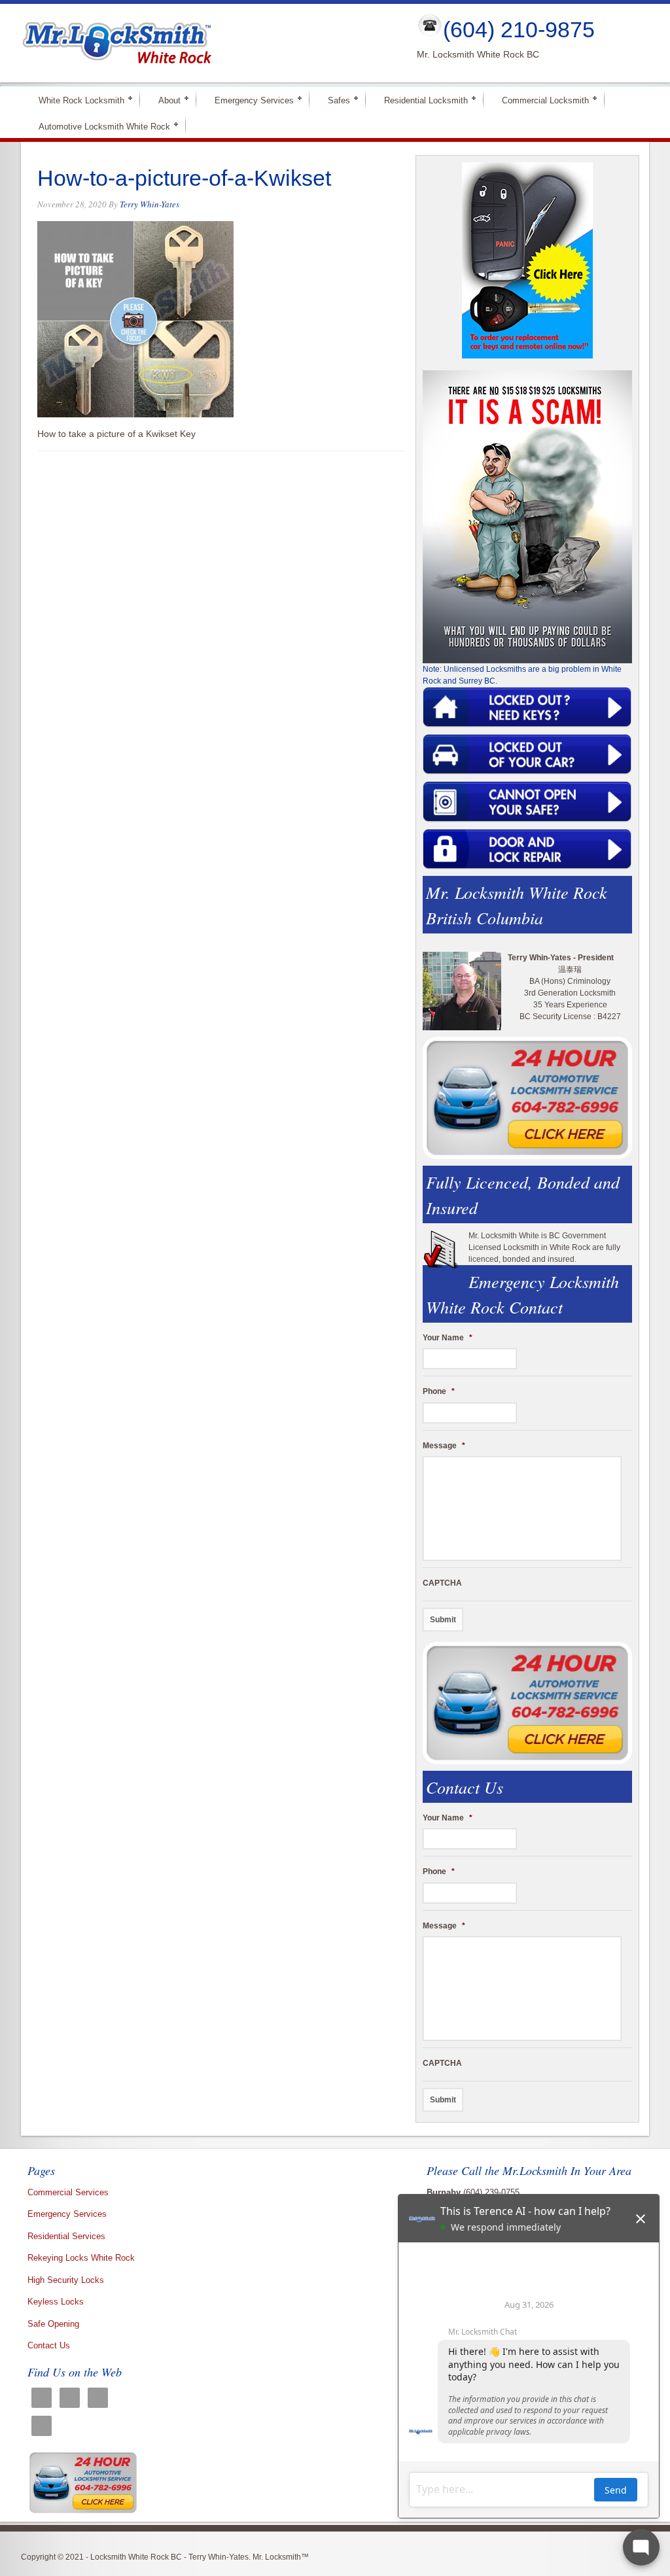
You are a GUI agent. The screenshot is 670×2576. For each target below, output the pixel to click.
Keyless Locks (56, 2302)
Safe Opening (53, 2324)
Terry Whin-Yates (150, 204)
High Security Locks (66, 2280)
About (164, 100)
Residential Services (66, 2236)
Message (444, 1446)
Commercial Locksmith (540, 100)
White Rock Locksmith (76, 100)
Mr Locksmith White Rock (208, 43)
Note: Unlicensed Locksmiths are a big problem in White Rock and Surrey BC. (522, 675)
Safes (333, 100)
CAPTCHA (442, 1583)
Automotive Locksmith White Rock (99, 126)
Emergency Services (249, 100)
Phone (439, 1391)
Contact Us (49, 2345)
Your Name (448, 1338)
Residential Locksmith (420, 100)
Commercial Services (68, 2192)
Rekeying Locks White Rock (81, 2258)
